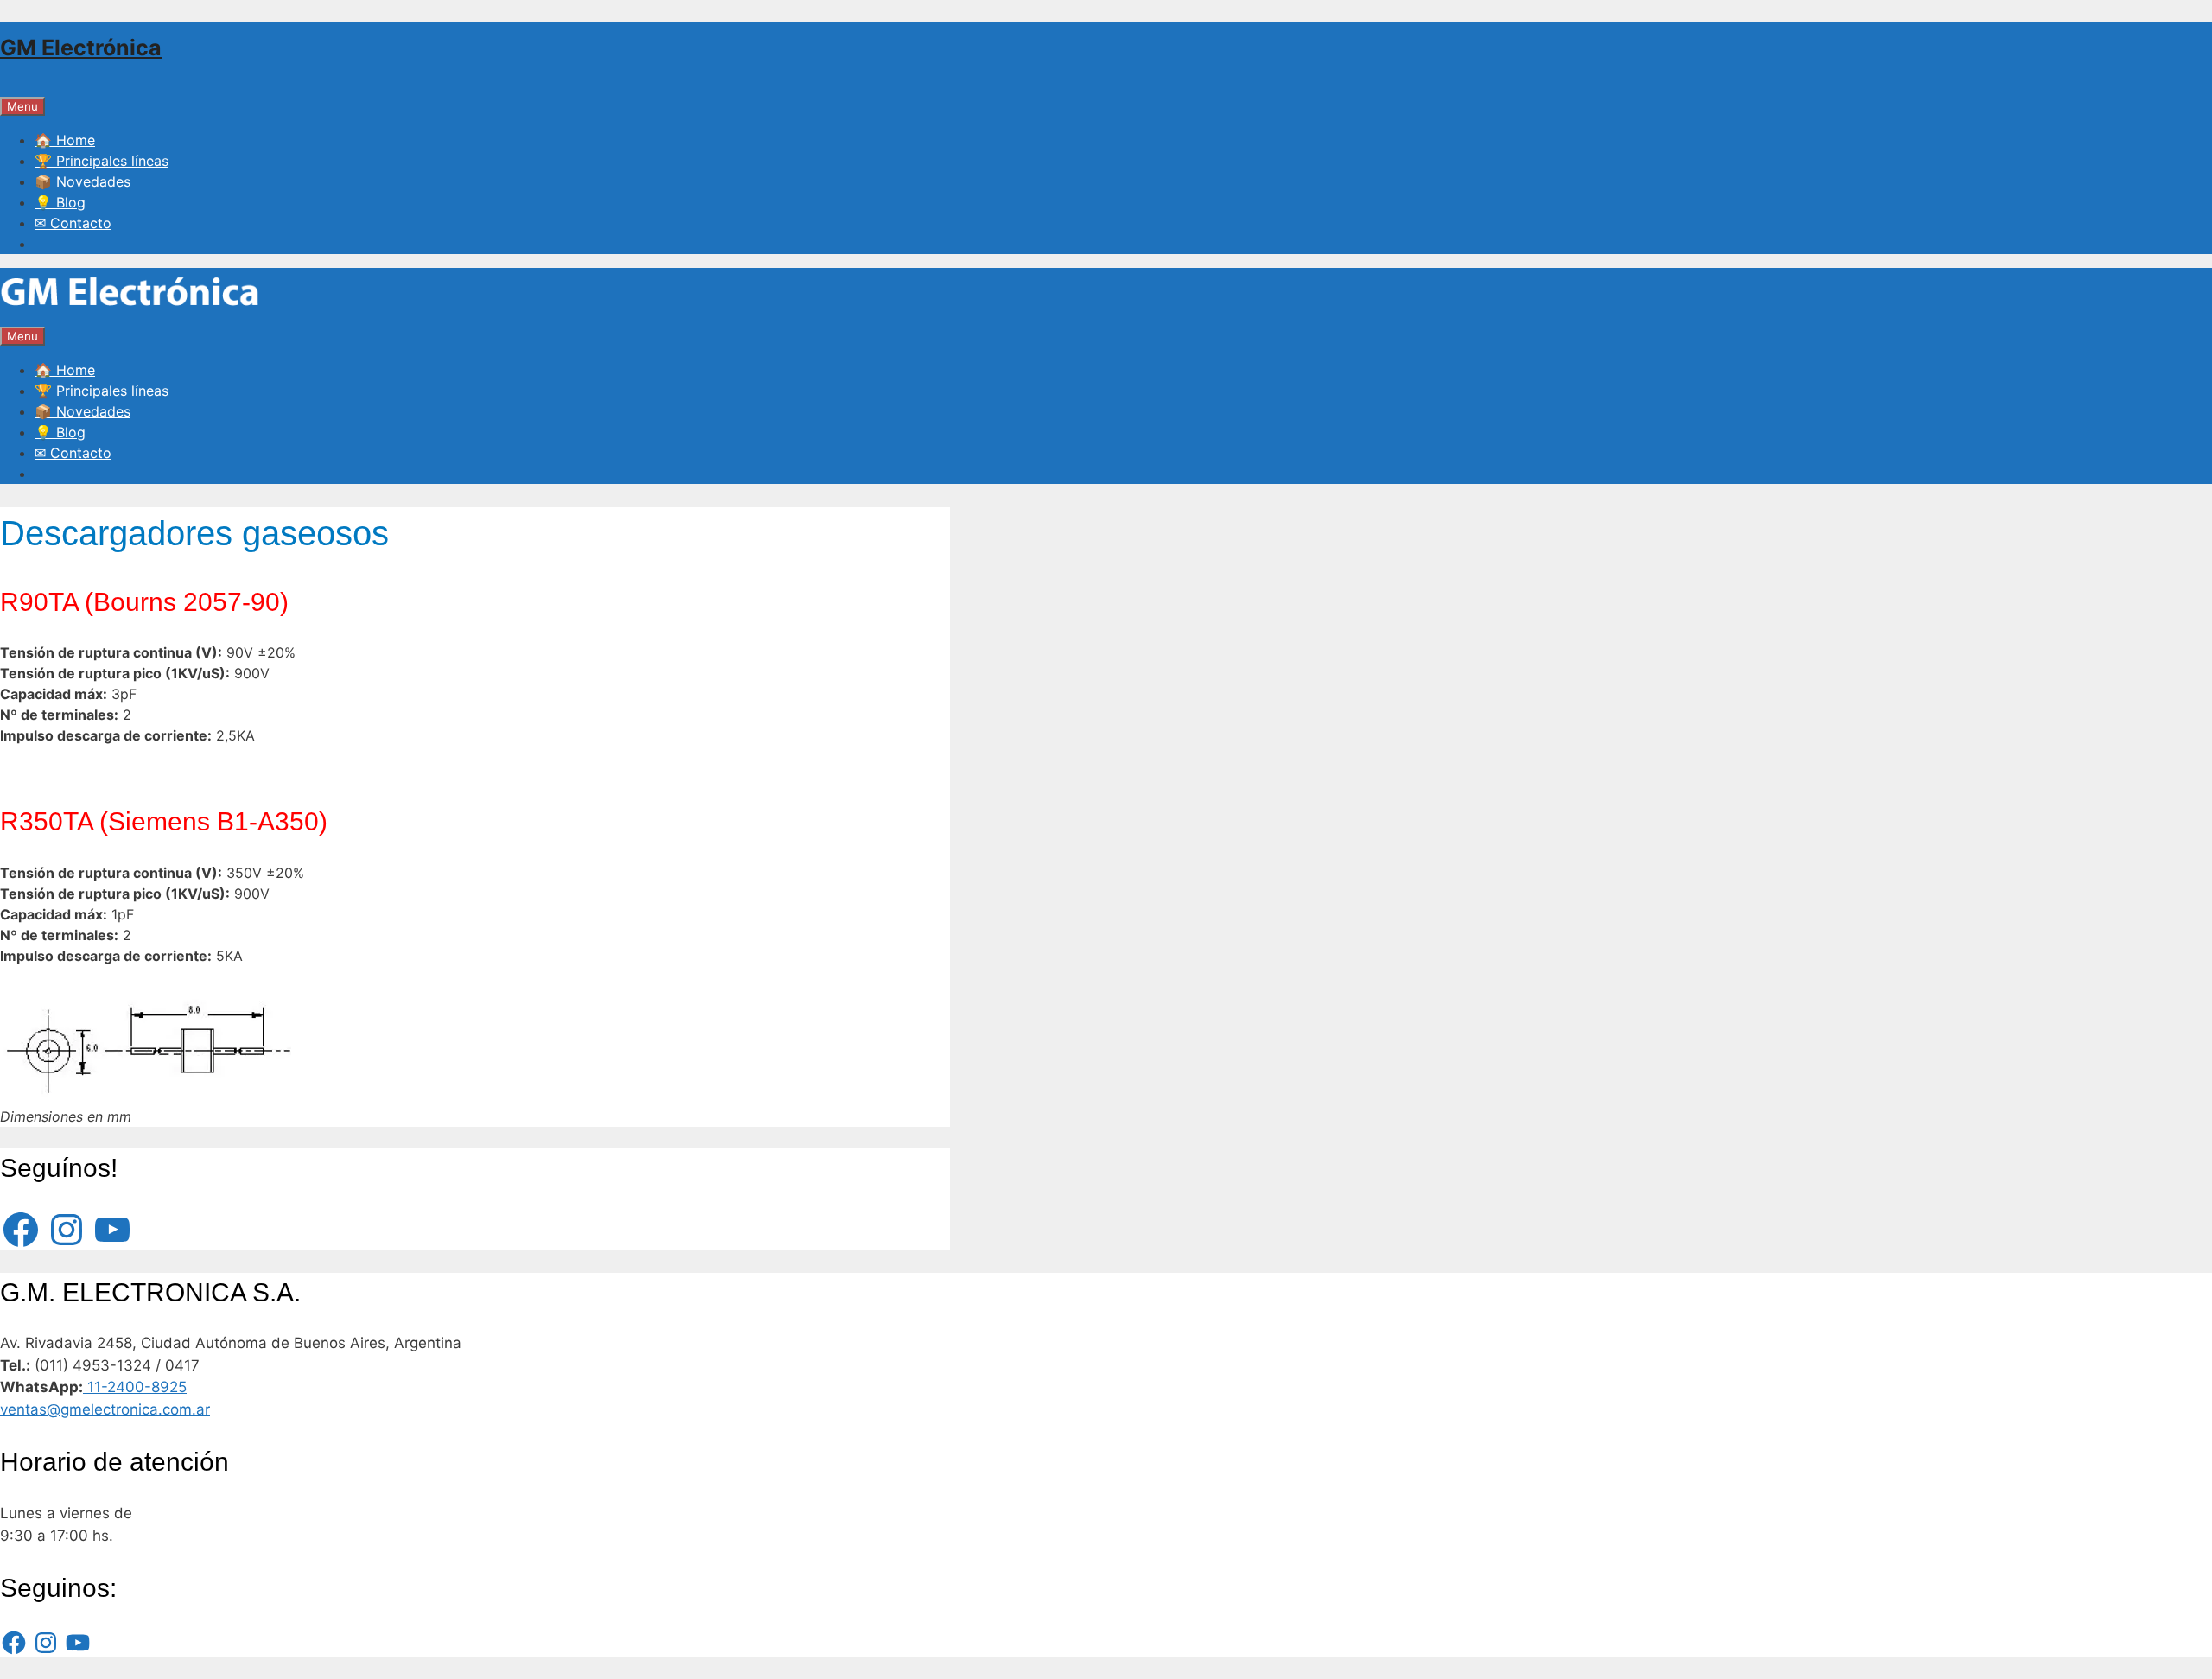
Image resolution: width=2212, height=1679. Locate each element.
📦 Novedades (83, 181)
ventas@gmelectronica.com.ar (105, 1409)
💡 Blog (60, 202)
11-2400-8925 (135, 1387)
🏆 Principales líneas (102, 161)
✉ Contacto (73, 223)
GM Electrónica (81, 48)
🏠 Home (65, 140)
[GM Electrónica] (130, 315)
